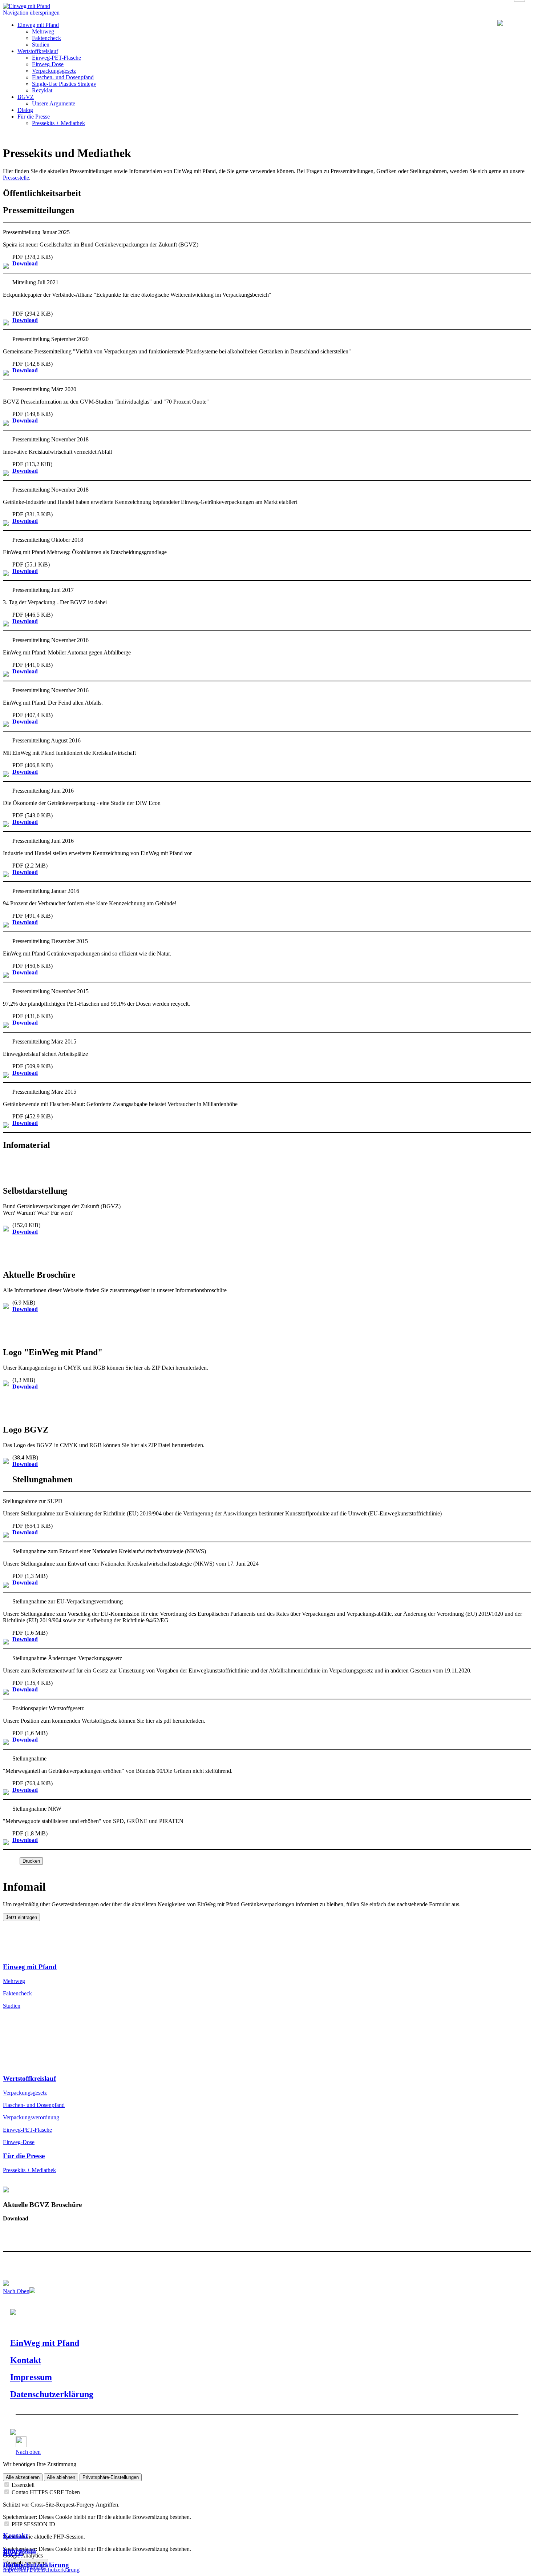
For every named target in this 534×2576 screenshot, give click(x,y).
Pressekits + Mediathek (58, 123)
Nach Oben (16, 2291)
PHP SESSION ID (33, 2524)
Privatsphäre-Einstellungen (111, 2477)
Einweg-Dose (48, 64)
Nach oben (28, 2452)
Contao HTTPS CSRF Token (46, 2492)
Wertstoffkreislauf (38, 51)
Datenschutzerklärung (36, 2565)
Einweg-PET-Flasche (56, 58)
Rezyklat (42, 90)
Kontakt (15, 2535)
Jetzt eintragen (21, 1917)
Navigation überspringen (31, 13)
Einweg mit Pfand (38, 25)
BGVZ (26, 97)
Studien (41, 45)
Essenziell (23, 2485)
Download (25, 263)
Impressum (19, 2550)
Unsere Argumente (54, 103)
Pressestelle (16, 178)
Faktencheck (46, 38)
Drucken (31, 1861)
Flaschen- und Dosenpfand (63, 77)
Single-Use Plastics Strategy (64, 84)
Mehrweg (43, 31)
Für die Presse (34, 117)
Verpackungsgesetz (54, 71)
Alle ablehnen (61, 2477)
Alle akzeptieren (23, 2477)
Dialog (25, 110)
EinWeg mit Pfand (45, 2343)
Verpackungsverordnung (31, 2117)
